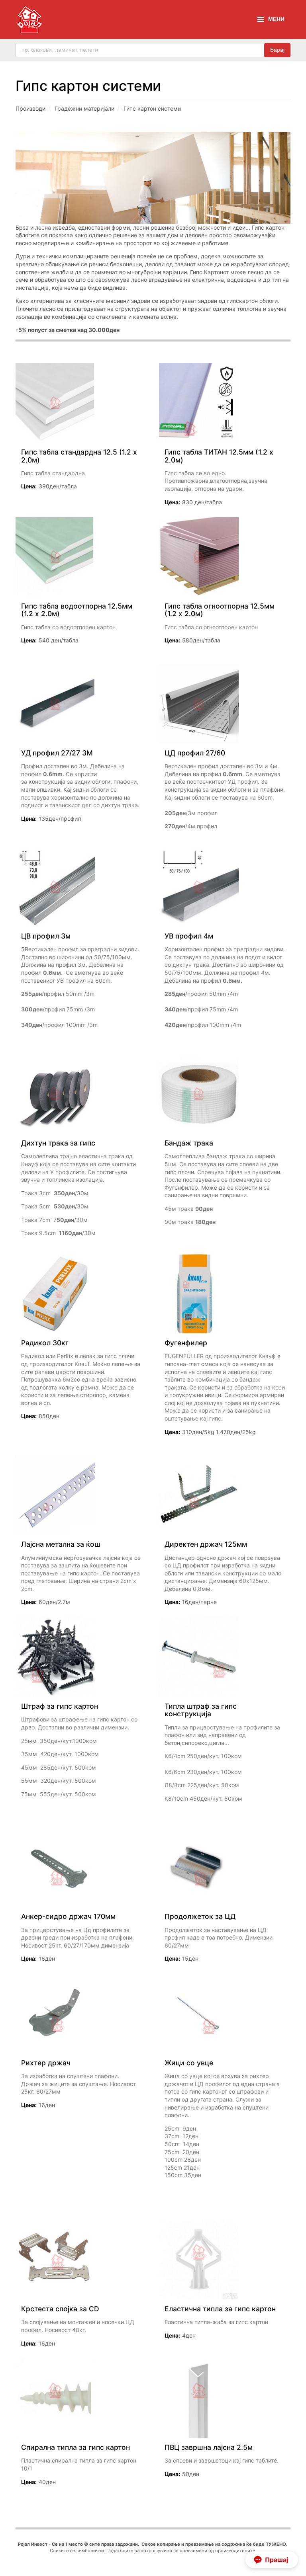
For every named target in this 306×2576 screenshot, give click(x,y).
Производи (30, 108)
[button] (272, 2560)
